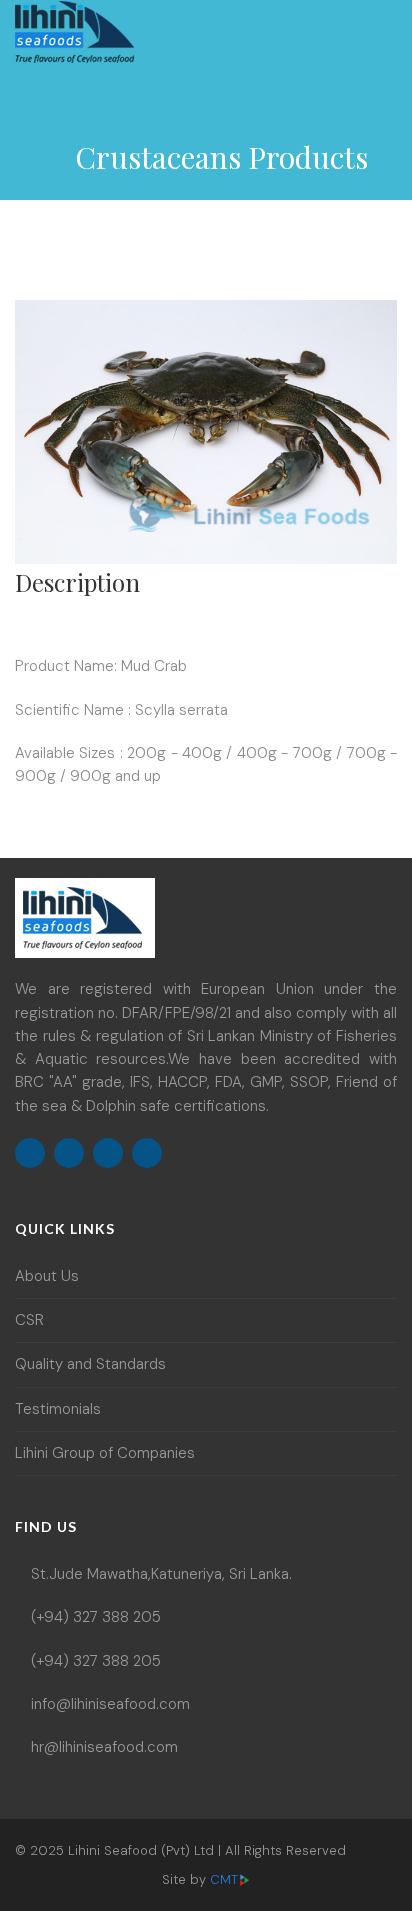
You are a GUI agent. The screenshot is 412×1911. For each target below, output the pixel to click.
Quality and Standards (90, 1364)
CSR (29, 1320)
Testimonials (58, 1409)
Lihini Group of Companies (105, 1453)
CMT (224, 1879)
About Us (47, 1276)
